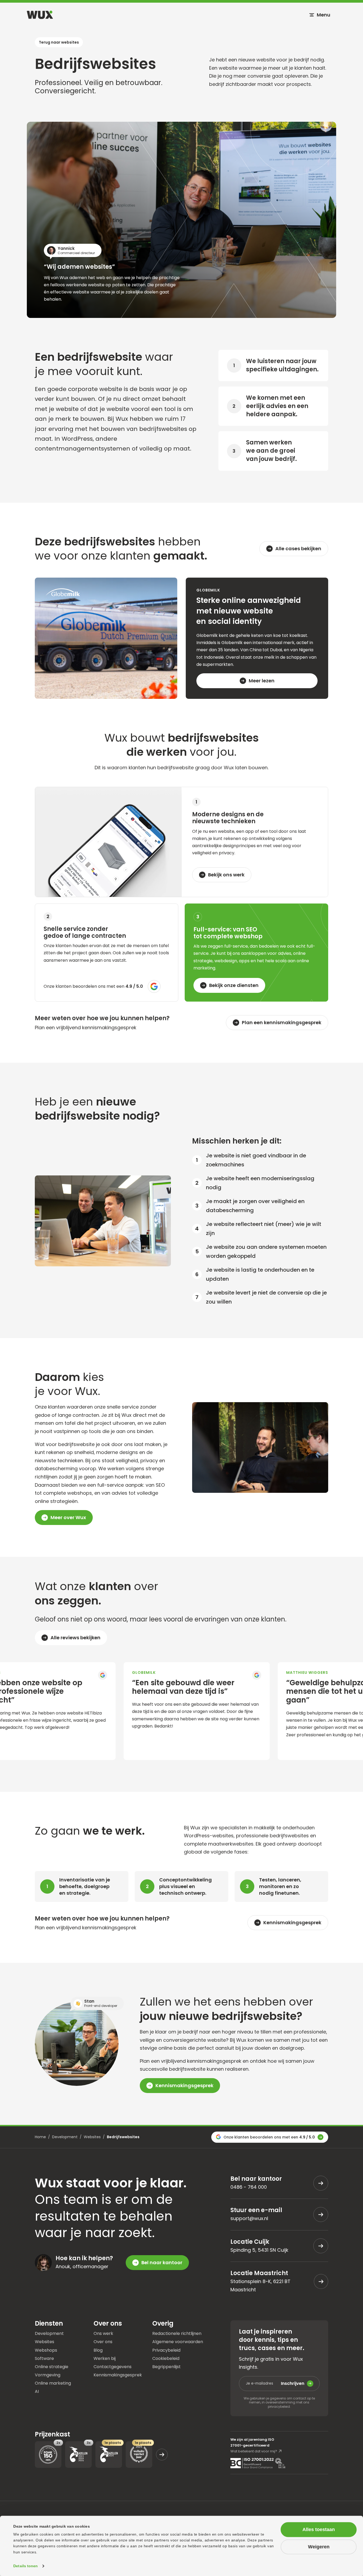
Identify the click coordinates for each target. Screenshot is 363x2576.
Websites (92, 2137)
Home (40, 2137)
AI (37, 2391)
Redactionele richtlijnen (177, 2333)
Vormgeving (48, 2375)
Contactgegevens (113, 2366)
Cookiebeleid (166, 2358)
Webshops (46, 2350)
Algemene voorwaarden (178, 2341)
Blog (98, 2350)
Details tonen (26, 2566)
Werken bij (105, 2358)
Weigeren (319, 2547)
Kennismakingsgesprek (118, 2375)
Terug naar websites (59, 42)
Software (44, 2358)
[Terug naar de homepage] (40, 15)
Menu (324, 15)
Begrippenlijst (166, 2366)
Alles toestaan (319, 2529)
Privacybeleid (166, 2350)
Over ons (103, 2341)
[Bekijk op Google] (81, 1675)
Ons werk (103, 2333)
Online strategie (52, 2366)
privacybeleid (279, 2407)
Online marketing (53, 2383)
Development (65, 2137)
